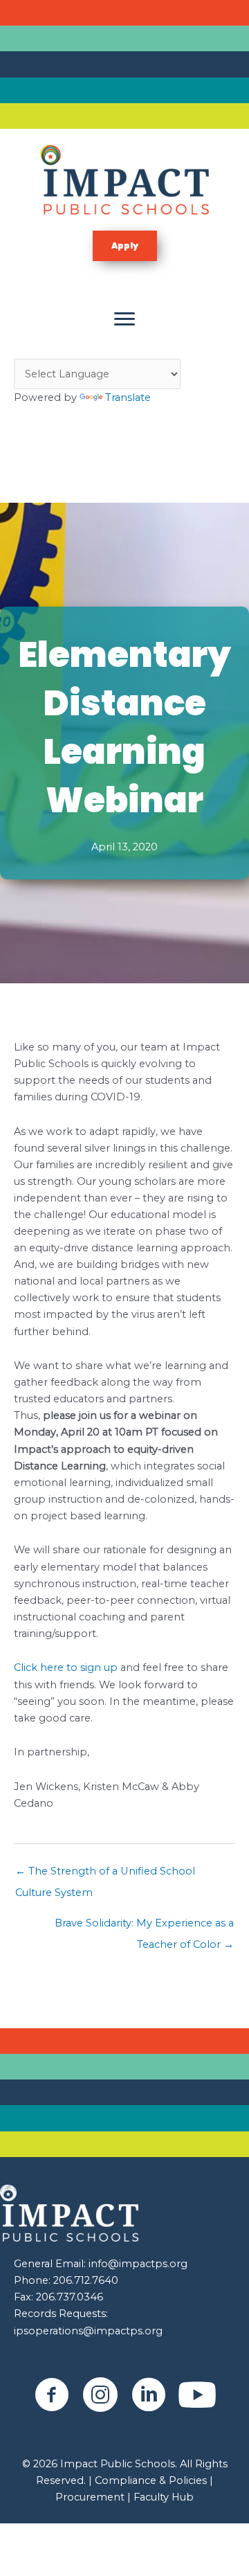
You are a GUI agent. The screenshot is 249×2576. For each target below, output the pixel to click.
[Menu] (124, 319)
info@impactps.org (138, 2264)
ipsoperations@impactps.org (88, 2331)
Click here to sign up (66, 1667)
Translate (128, 397)
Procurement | (93, 2497)
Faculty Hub (162, 2497)
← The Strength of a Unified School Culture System (105, 1875)
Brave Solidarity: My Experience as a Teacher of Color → (144, 1926)
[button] (125, 246)
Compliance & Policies (151, 2480)
